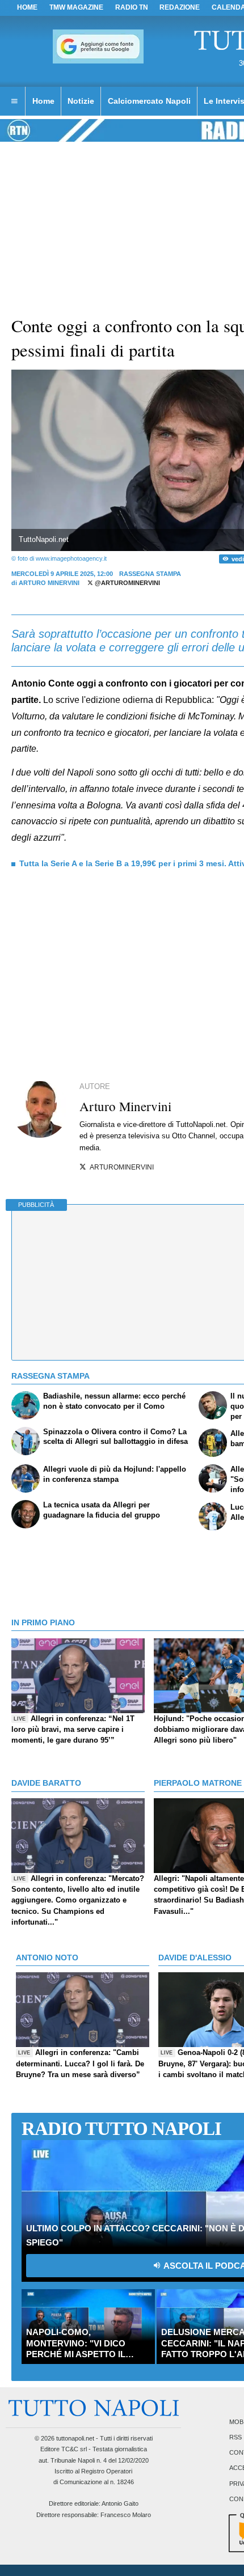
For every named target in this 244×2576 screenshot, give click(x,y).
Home (27, 7)
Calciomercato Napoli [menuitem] (149, 101)
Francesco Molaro (126, 2515)
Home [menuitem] (43, 101)
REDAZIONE (180, 7)
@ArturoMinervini (127, 583)
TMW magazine (76, 7)
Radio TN (132, 7)
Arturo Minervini (49, 583)
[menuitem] (14, 101)
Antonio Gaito (120, 2503)
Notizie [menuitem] (81, 101)
